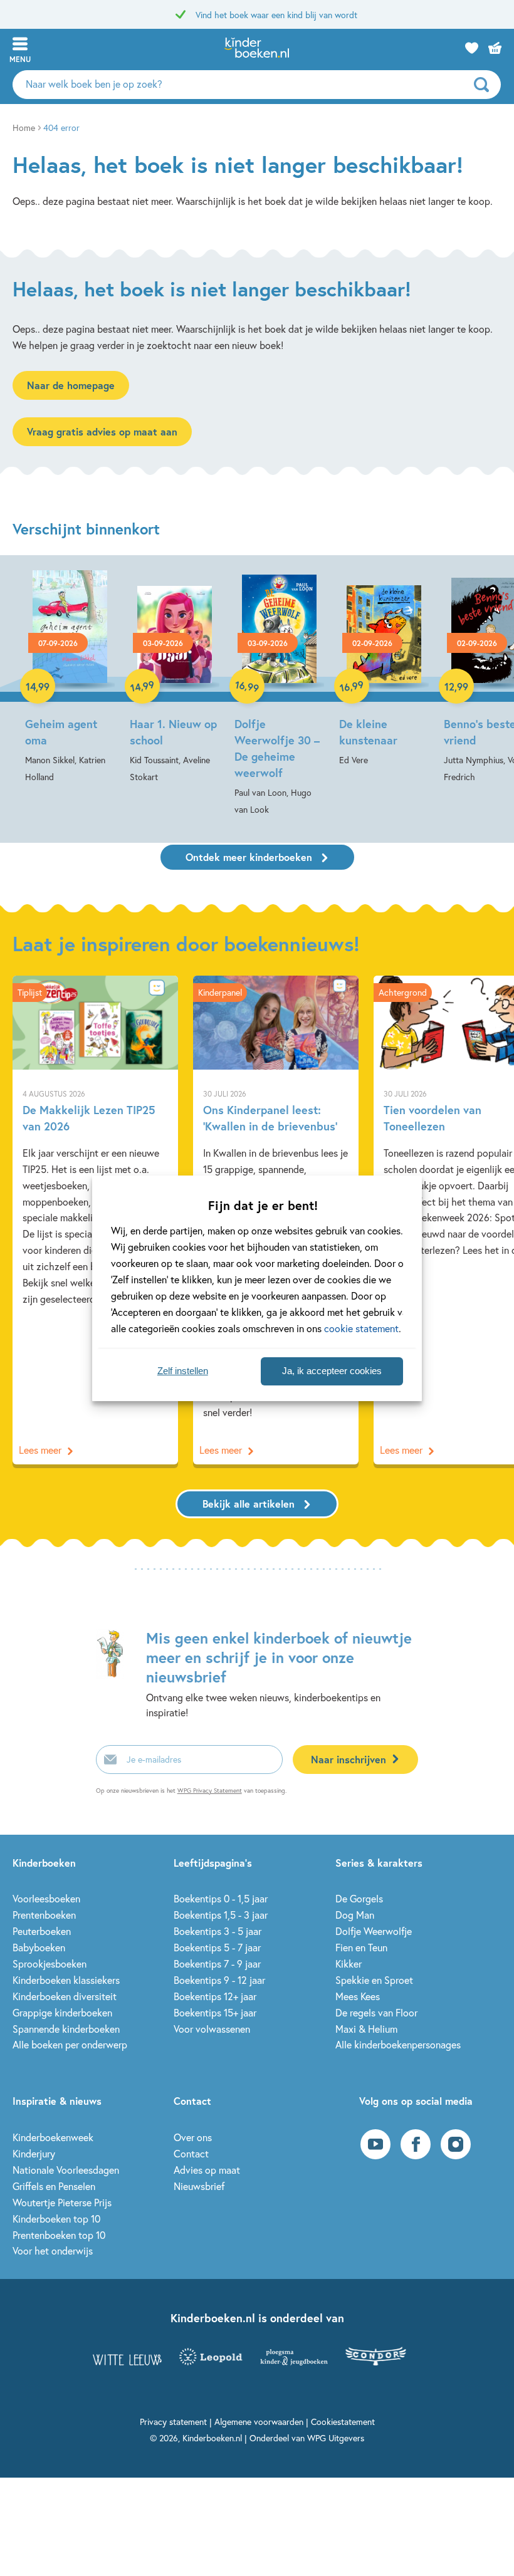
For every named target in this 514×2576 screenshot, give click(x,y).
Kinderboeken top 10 (56, 2219)
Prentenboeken (44, 1915)
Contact (191, 2153)
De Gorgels (359, 1898)
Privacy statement (173, 2422)
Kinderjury (34, 2153)
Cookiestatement (343, 2422)
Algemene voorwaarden (259, 2422)
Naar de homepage (71, 385)
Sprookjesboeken (50, 1963)
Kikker (349, 1963)
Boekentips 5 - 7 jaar (217, 1947)
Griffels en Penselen (54, 2186)
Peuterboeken (42, 1931)
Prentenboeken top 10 (59, 2235)
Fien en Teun (361, 1947)
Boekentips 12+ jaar (215, 1996)
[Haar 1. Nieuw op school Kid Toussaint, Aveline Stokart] (175, 678)
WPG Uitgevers (336, 2438)
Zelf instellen (183, 1371)
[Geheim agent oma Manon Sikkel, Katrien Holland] (70, 678)
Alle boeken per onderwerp (70, 2044)
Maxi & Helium (366, 2029)
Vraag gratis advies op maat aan (102, 431)
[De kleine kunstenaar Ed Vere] (384, 669)
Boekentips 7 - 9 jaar (217, 1963)
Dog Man (355, 1915)
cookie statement (361, 1328)
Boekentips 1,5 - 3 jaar (221, 1915)
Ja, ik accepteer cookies (332, 1371)
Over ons (193, 2137)
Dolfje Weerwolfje (374, 1931)
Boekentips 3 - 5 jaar (218, 1931)
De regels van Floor (376, 2012)
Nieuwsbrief (199, 2186)
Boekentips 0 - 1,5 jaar (221, 1898)
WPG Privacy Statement (210, 1791)
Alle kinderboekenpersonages (398, 2044)
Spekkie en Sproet (374, 1980)
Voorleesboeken (46, 1898)
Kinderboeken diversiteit (65, 1996)
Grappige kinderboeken (62, 2012)
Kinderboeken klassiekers (66, 1980)
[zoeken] (486, 85)
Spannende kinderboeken (66, 2029)
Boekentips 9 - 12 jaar (219, 1980)
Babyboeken (39, 1947)
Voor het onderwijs (53, 2250)
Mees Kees (358, 1996)
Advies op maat (207, 2170)
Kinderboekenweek (53, 2137)
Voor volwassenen (212, 2029)
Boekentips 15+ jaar (215, 2012)
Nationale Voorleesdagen (66, 2170)
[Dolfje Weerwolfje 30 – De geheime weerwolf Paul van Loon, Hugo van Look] (279, 694)
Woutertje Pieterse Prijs (62, 2202)
